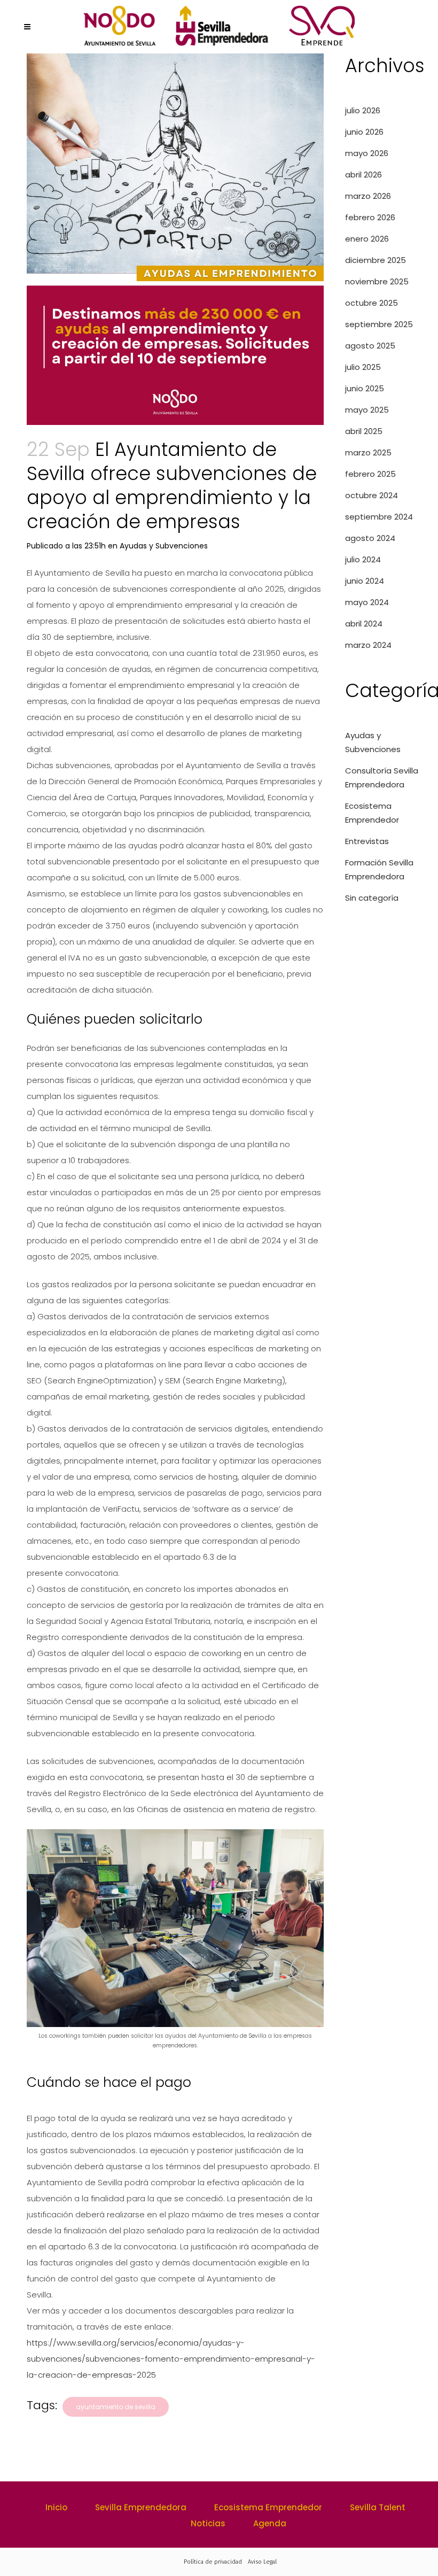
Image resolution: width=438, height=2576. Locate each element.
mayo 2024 (367, 602)
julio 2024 (363, 559)
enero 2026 (367, 239)
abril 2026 (363, 175)
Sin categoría (372, 898)
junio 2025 (365, 388)
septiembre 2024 (379, 517)
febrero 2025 (370, 474)
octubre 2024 (371, 495)
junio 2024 (365, 581)
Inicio (56, 2507)
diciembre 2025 (376, 260)
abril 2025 (364, 431)
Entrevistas (367, 841)
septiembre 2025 (379, 324)
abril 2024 (364, 624)
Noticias (208, 2523)
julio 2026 (363, 110)
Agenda (270, 2523)
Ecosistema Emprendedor (268, 2507)
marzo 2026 (368, 196)
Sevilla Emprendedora (141, 2507)
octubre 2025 (371, 303)
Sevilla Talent (378, 2507)
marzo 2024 (368, 645)
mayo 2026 (367, 153)
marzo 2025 (368, 452)
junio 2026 (364, 132)
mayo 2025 (367, 410)
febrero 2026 (370, 217)
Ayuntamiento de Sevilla (116, 2407)
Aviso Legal (262, 2562)
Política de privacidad (213, 2562)
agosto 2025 (370, 346)
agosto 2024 (370, 538)
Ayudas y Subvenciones (164, 546)
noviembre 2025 (377, 281)
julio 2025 (363, 367)
